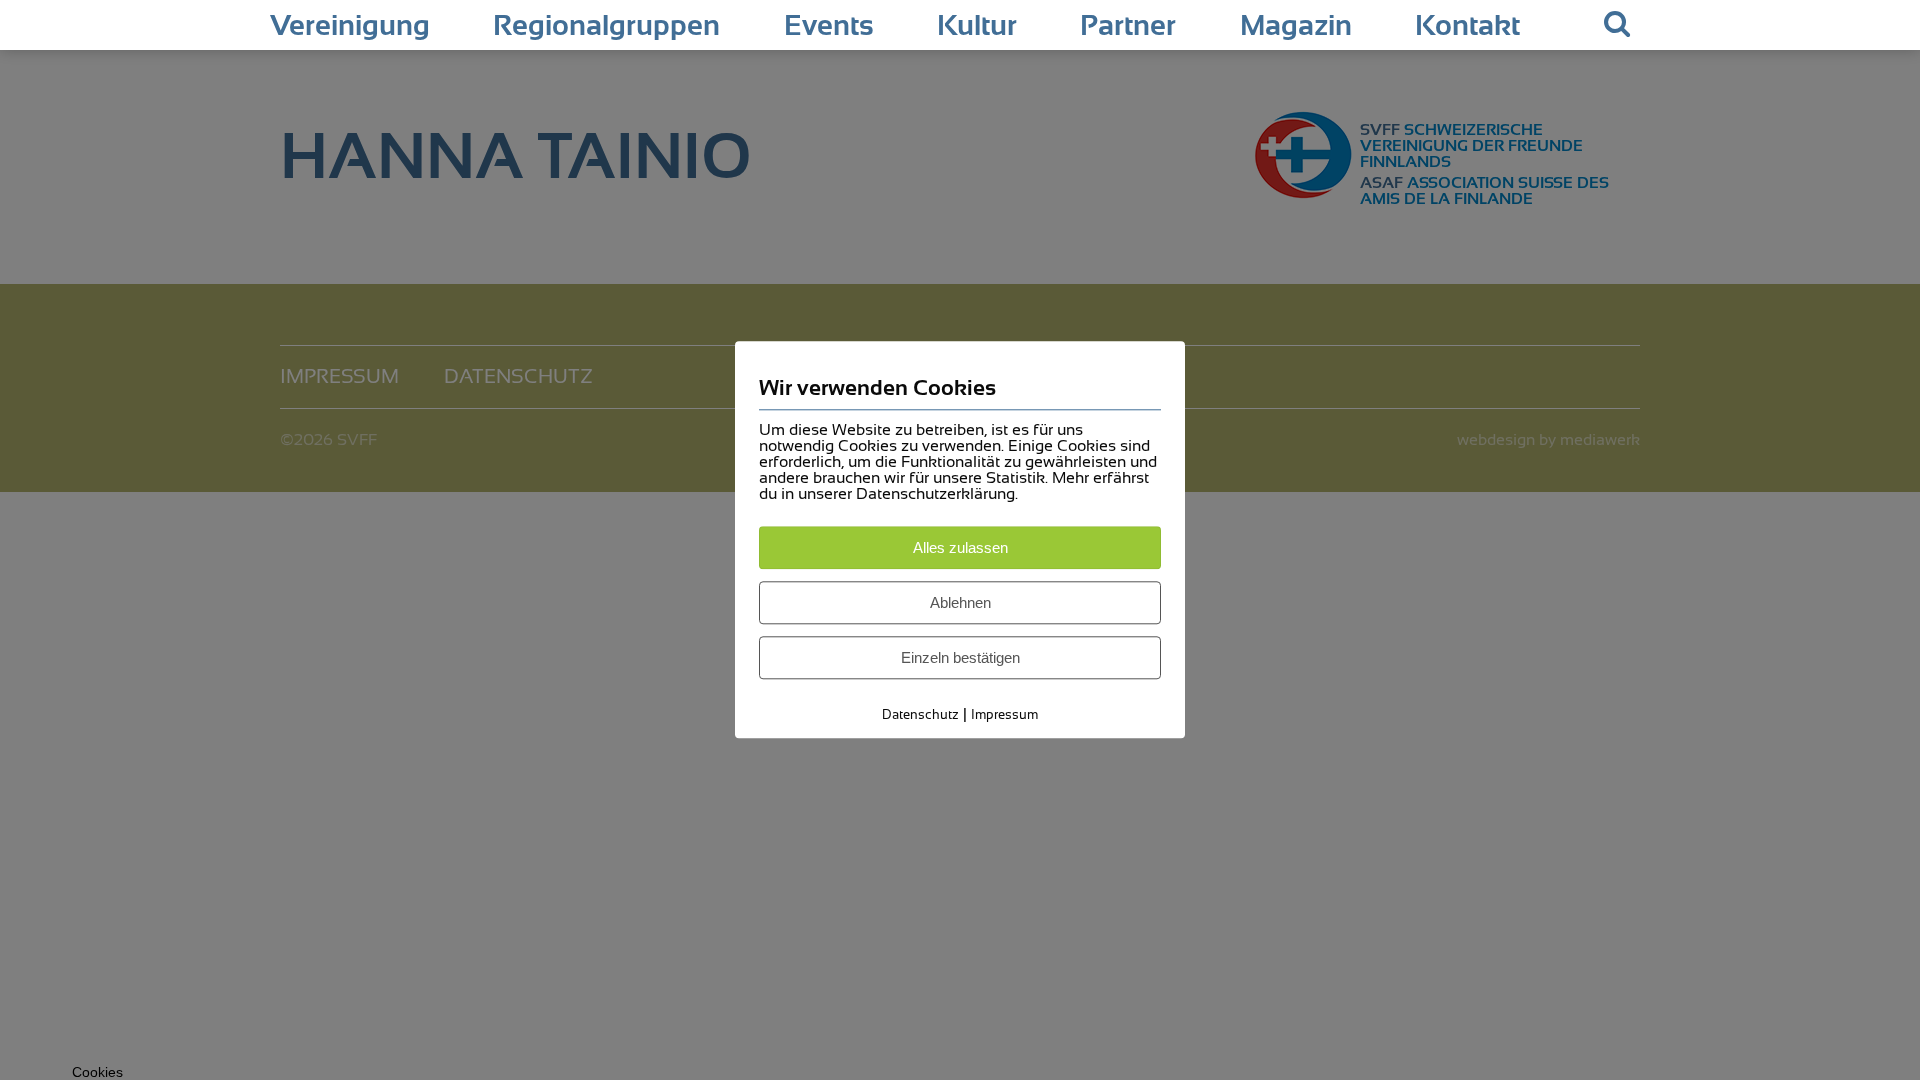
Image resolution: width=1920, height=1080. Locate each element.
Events (829, 26)
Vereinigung (350, 26)
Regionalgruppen (606, 26)
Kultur (977, 26)
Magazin (1296, 26)
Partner (1128, 26)
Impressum (1004, 714)
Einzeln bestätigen (960, 657)
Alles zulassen (960, 547)
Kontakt (1467, 26)
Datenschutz (920, 714)
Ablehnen (960, 602)
